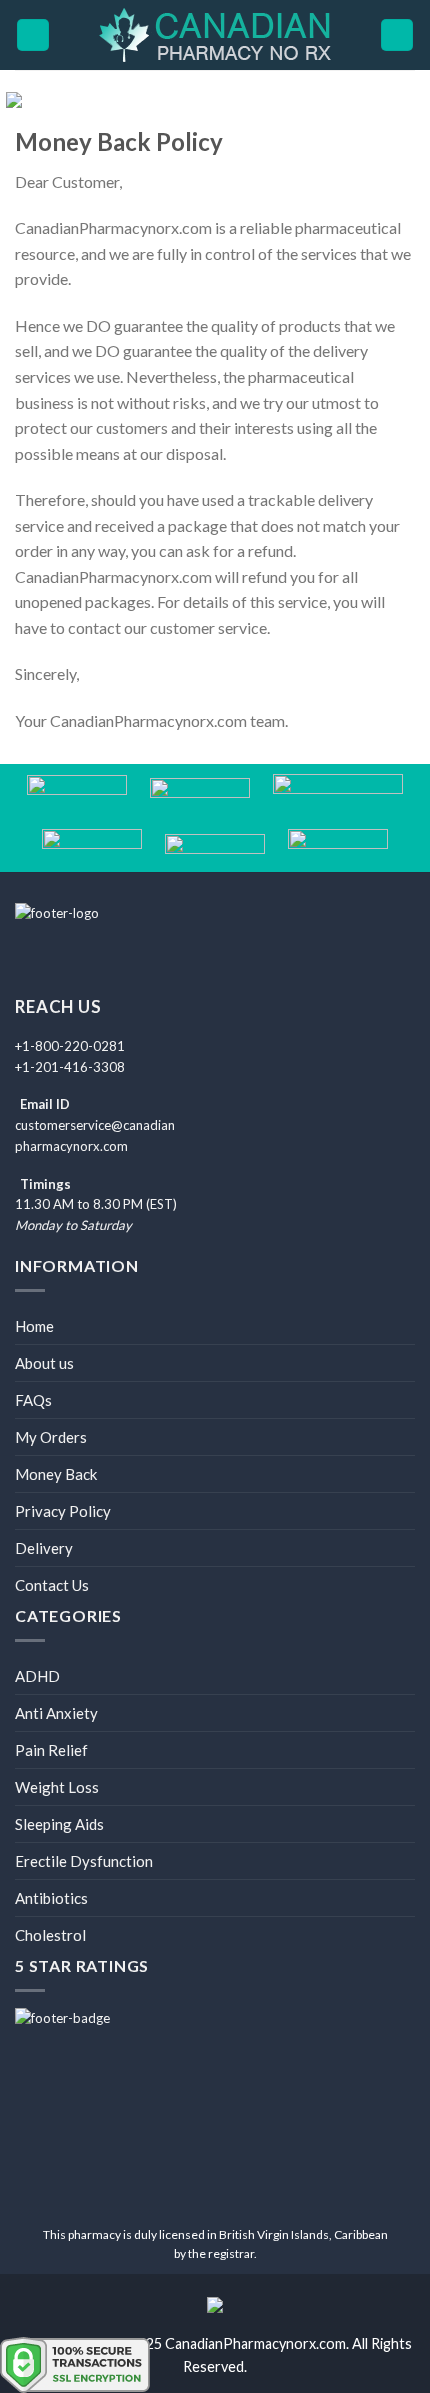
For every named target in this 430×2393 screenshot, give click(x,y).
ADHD (37, 1676)
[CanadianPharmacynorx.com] (215, 35)
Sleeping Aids (59, 1824)
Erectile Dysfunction (84, 1861)
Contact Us (52, 1585)
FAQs (33, 1400)
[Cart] (397, 35)
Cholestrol (50, 1935)
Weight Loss (57, 1787)
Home (34, 1326)
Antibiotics (51, 1898)
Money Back (56, 1474)
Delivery (44, 1548)
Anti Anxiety (56, 1713)
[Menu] (33, 35)
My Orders (51, 1437)
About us (44, 1363)
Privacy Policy (63, 1511)
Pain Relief (51, 1750)
